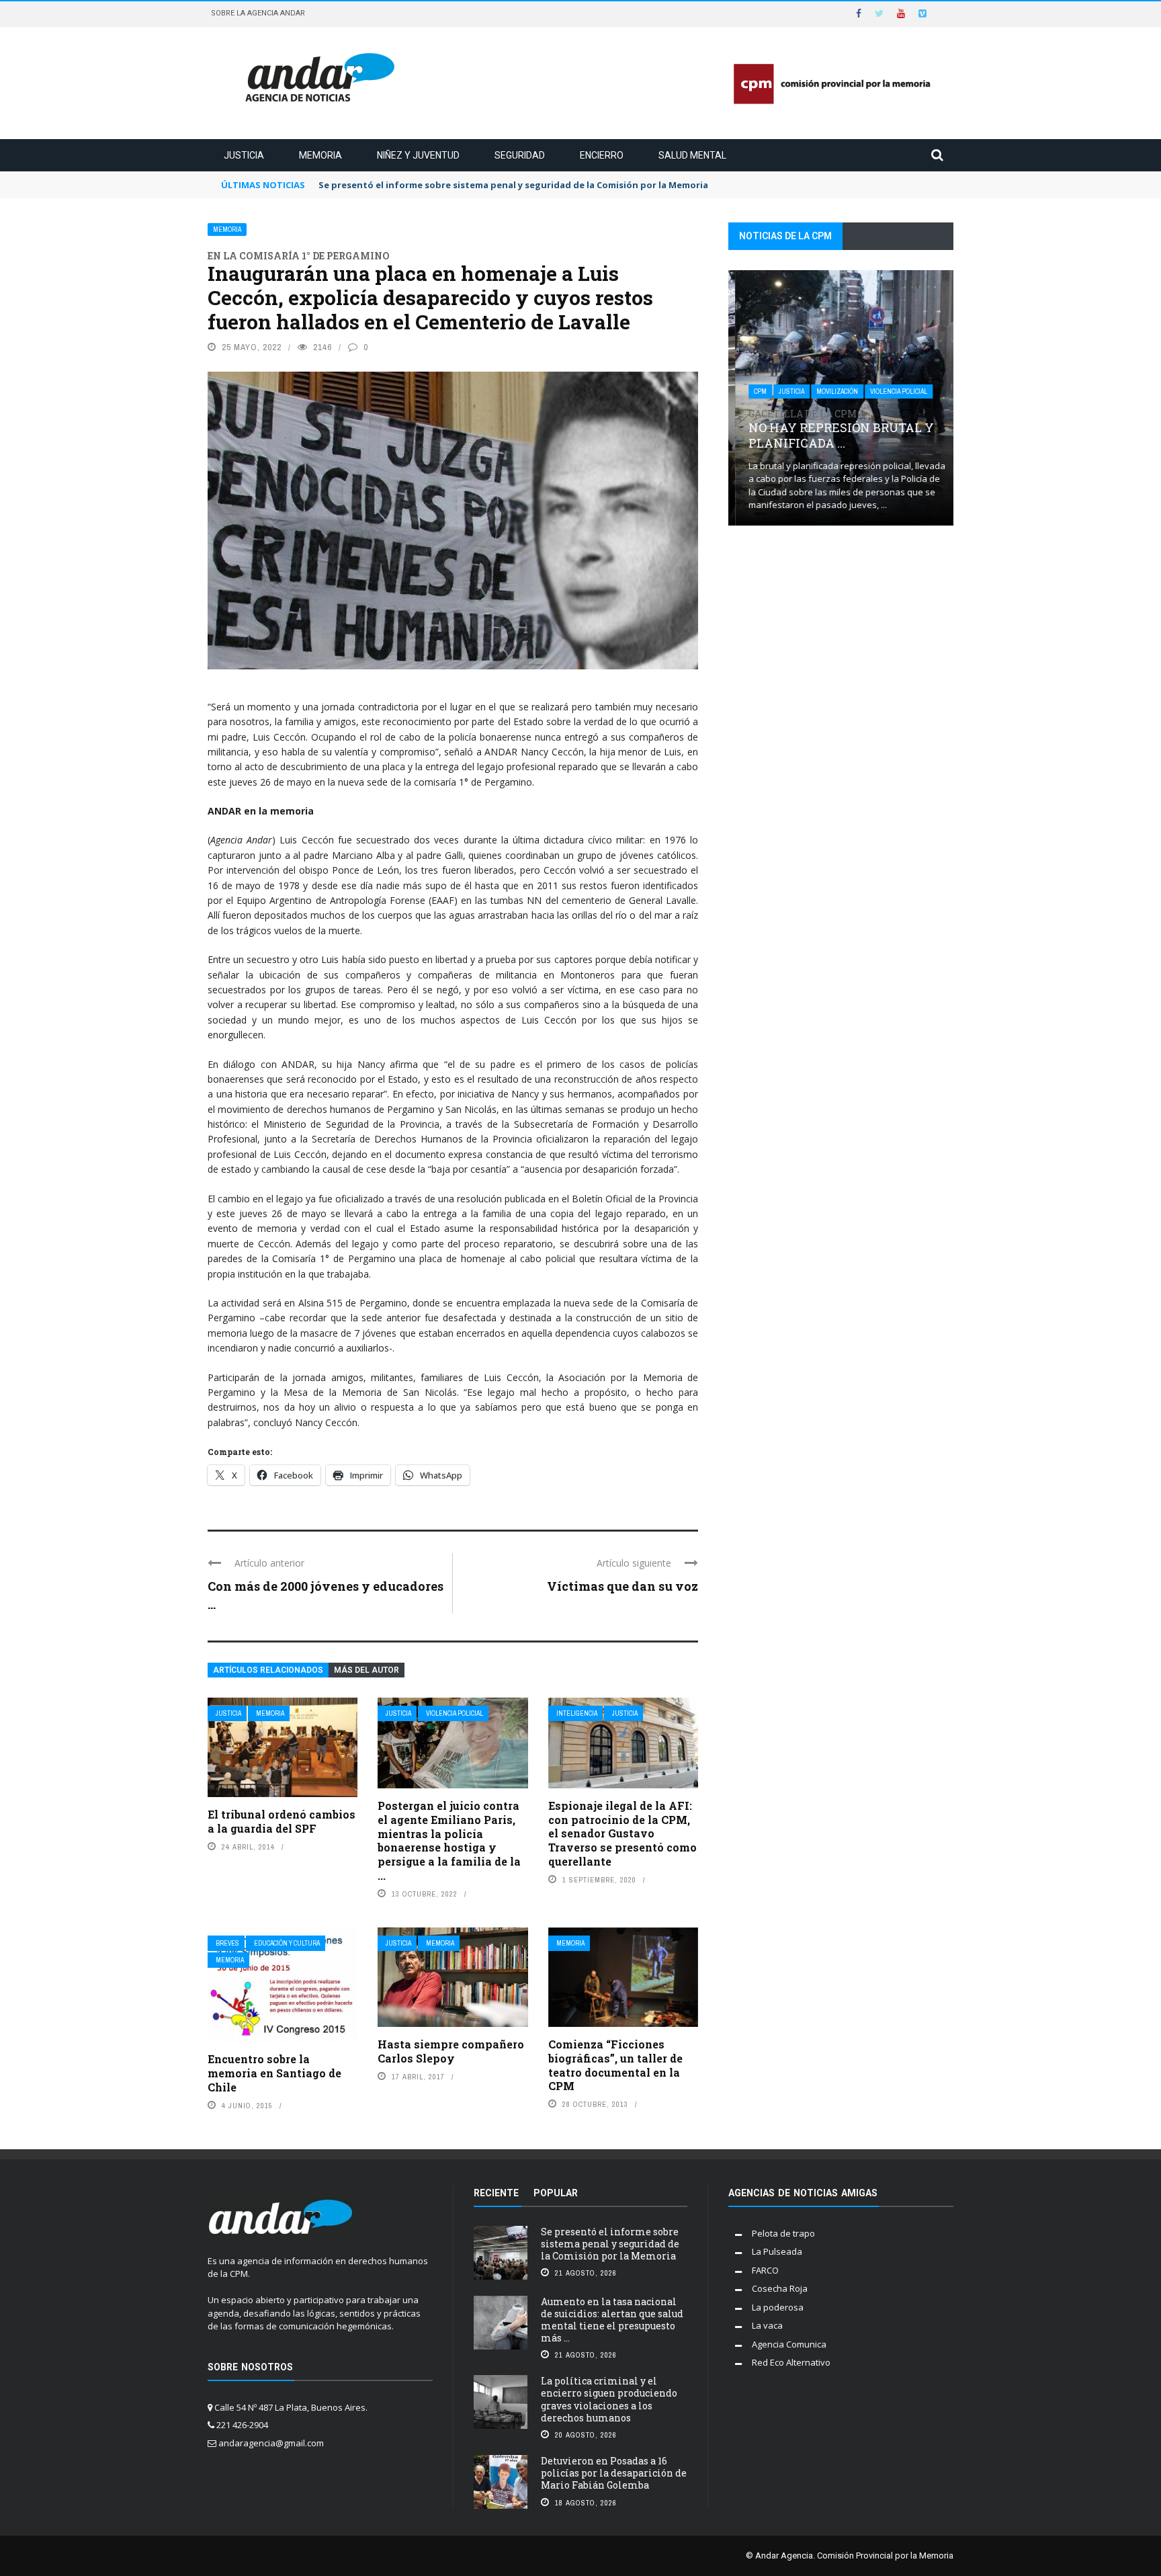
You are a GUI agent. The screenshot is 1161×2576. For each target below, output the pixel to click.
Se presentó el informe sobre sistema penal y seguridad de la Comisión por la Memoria (610, 2244)
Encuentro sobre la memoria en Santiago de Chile (274, 2073)
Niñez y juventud (418, 155)
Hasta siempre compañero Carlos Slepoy (451, 2051)
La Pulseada (777, 2251)
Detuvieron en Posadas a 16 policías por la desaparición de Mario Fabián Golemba (614, 2473)
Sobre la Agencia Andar (258, 13)
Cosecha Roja (780, 2288)
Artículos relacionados (268, 1670)
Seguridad (520, 155)
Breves (227, 1943)
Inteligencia (577, 1713)
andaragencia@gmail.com (271, 2443)
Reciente (496, 2193)
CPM (754, 391)
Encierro (602, 155)
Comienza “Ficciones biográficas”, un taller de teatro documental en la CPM (615, 2065)
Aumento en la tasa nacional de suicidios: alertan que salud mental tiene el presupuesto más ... (612, 2320)
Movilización (830, 391)
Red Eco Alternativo (791, 2362)
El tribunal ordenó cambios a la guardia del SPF (282, 1821)
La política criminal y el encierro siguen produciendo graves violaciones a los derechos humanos (609, 2399)
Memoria (320, 155)
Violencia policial (455, 1713)
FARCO (765, 2270)
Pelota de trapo (783, 2233)
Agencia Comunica (789, 2344)
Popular (556, 2193)
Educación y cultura (287, 1943)
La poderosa (778, 2307)
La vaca (767, 2325)
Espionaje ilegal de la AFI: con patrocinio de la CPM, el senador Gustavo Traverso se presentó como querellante (622, 1833)
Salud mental (692, 155)
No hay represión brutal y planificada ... (834, 430)
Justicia (244, 155)
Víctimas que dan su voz (622, 1586)
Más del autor (367, 1670)
